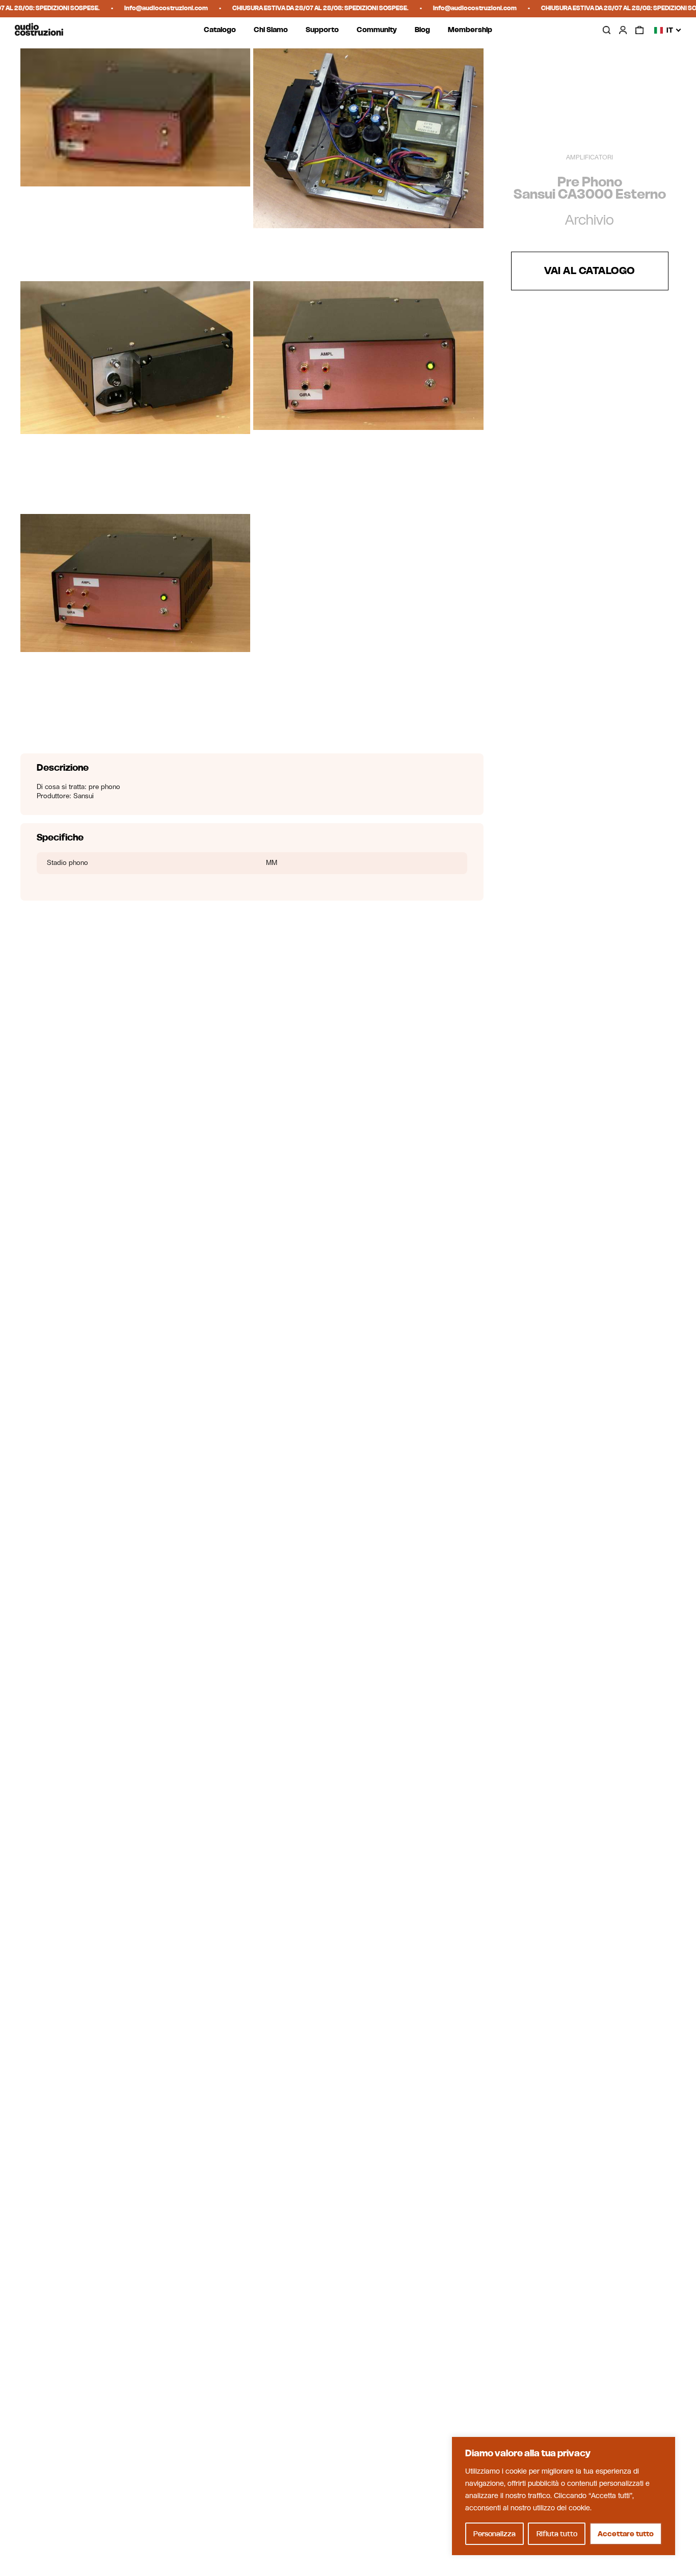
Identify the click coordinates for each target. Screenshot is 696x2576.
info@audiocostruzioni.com (150, 8)
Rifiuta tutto (557, 2534)
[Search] (606, 30)
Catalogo (220, 30)
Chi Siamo (271, 30)
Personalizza (494, 2534)
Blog (422, 30)
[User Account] (623, 30)
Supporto (322, 30)
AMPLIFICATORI (590, 157)
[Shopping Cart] (639, 30)
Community (377, 30)
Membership (470, 30)
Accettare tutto (626, 2534)
